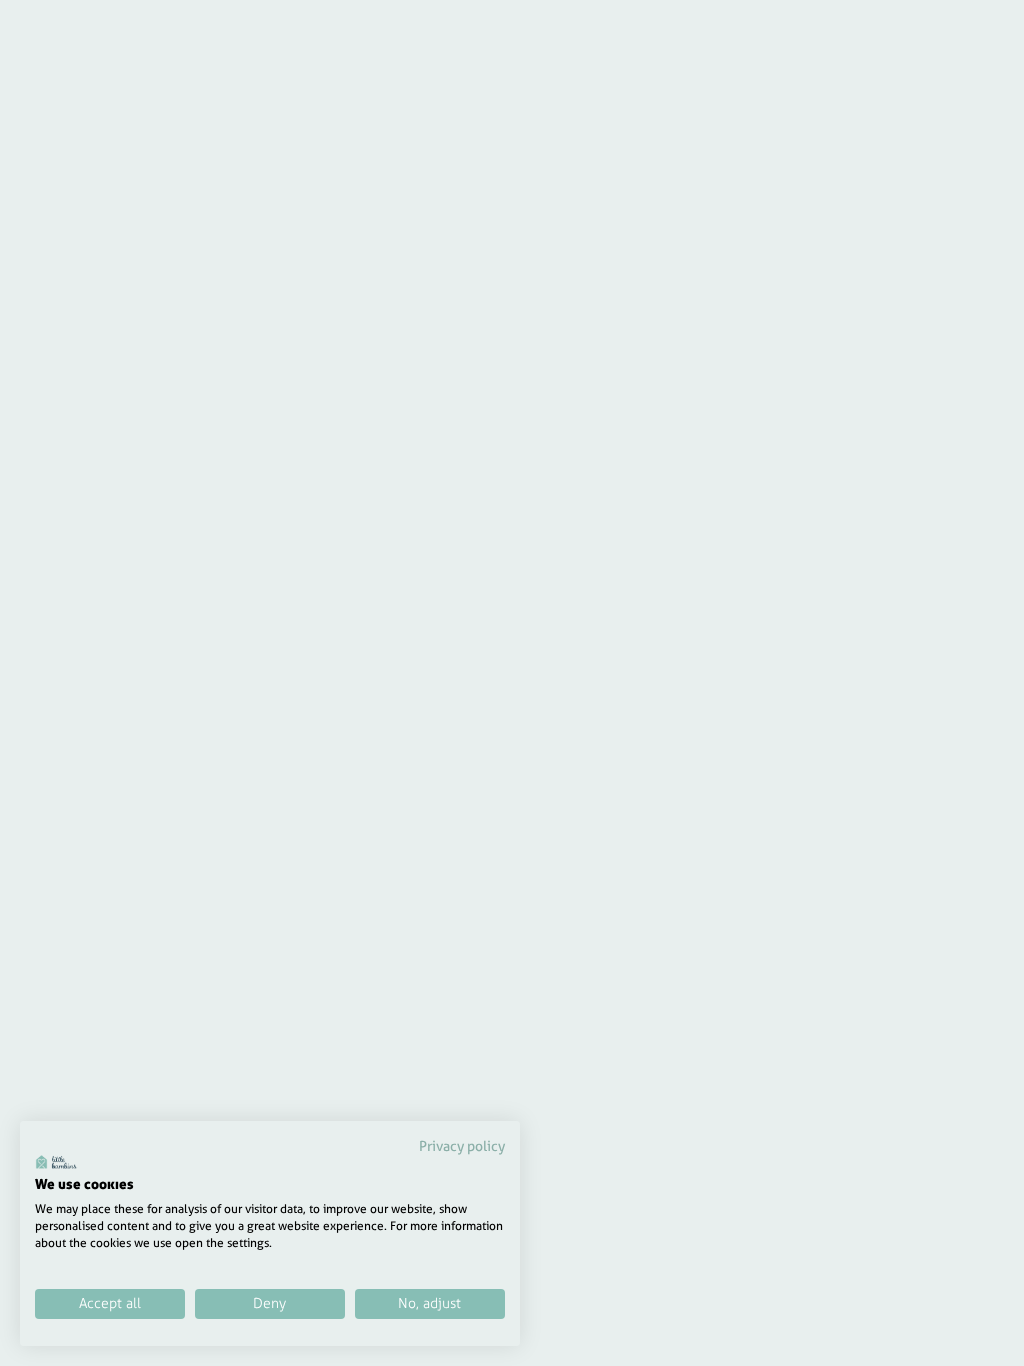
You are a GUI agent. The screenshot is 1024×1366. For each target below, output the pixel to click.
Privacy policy (462, 1146)
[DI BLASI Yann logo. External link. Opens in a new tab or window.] (56, 1162)
